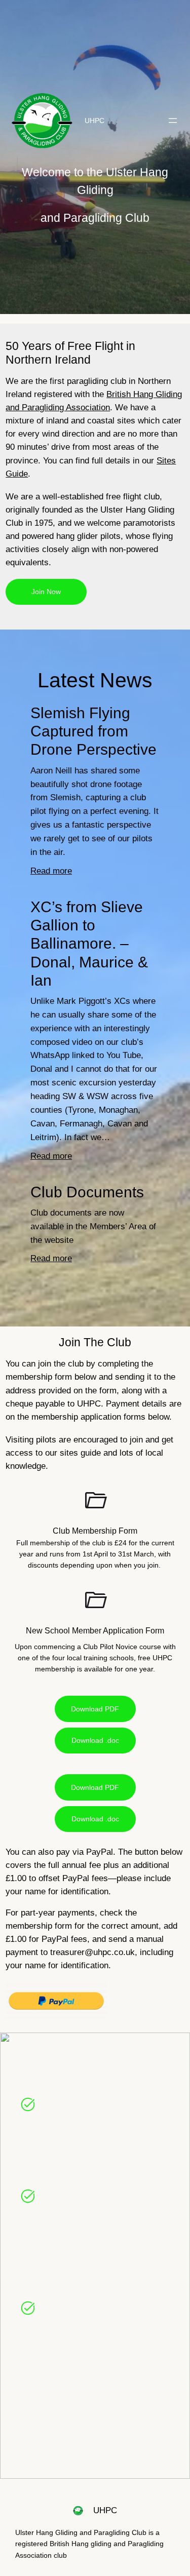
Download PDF (95, 1709)
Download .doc (95, 1740)
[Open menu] (173, 121)
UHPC (94, 121)
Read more (51, 872)
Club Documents (87, 1192)
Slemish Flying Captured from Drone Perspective (93, 731)
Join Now (46, 592)
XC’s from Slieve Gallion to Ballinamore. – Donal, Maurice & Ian (89, 944)
